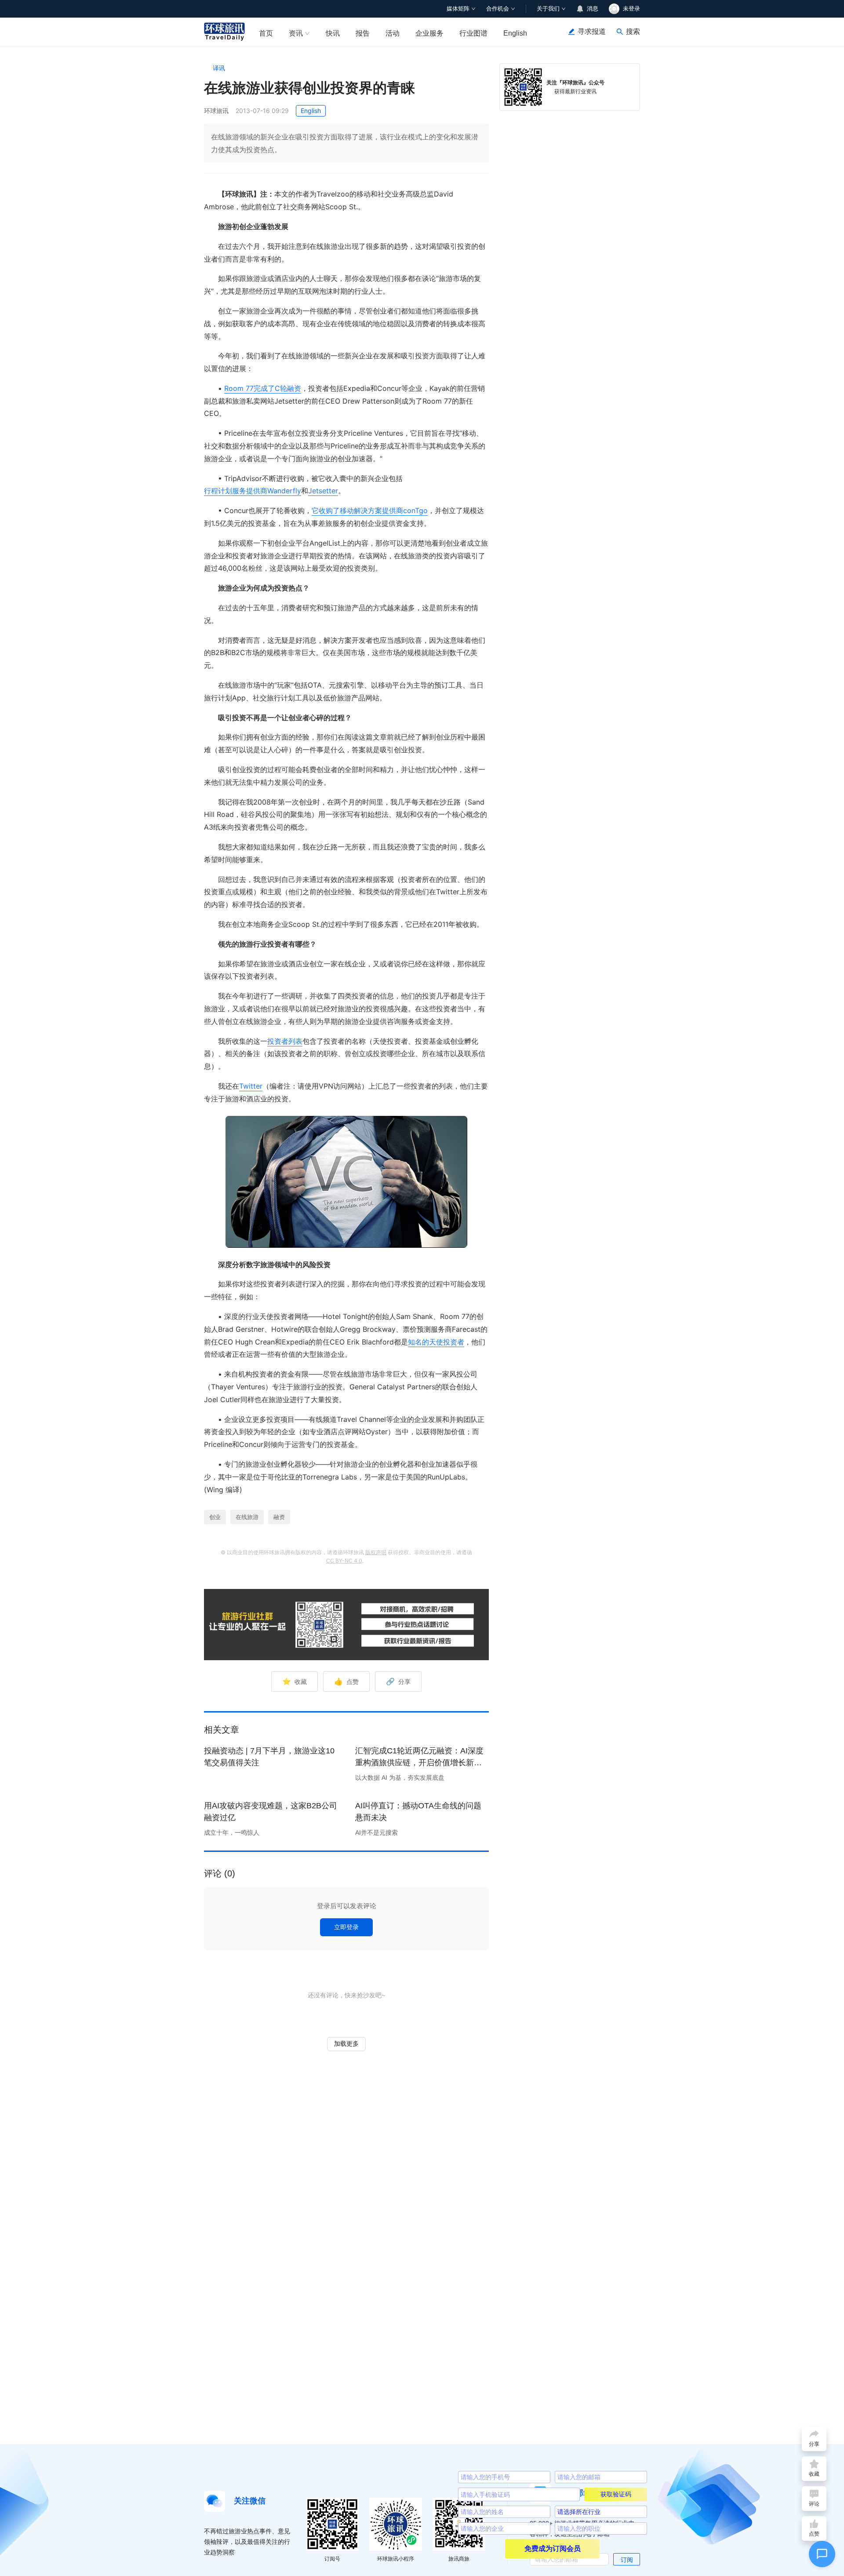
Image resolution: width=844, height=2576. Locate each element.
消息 (593, 9)
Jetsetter (323, 491)
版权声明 (376, 1552)
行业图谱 (473, 33)
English (515, 33)
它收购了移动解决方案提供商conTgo (370, 510)
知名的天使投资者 (436, 1342)
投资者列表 (285, 1041)
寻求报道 (592, 31)
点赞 (346, 1681)
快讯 (333, 33)
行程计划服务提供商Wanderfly (253, 491)
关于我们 (548, 9)
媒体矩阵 (458, 9)
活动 (393, 33)
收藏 (295, 1681)
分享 (398, 1681)
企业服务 (429, 33)
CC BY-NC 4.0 (344, 1561)
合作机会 (498, 9)
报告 (363, 33)
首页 (266, 33)
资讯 (296, 33)
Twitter (251, 1086)
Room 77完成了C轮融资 (263, 388)
